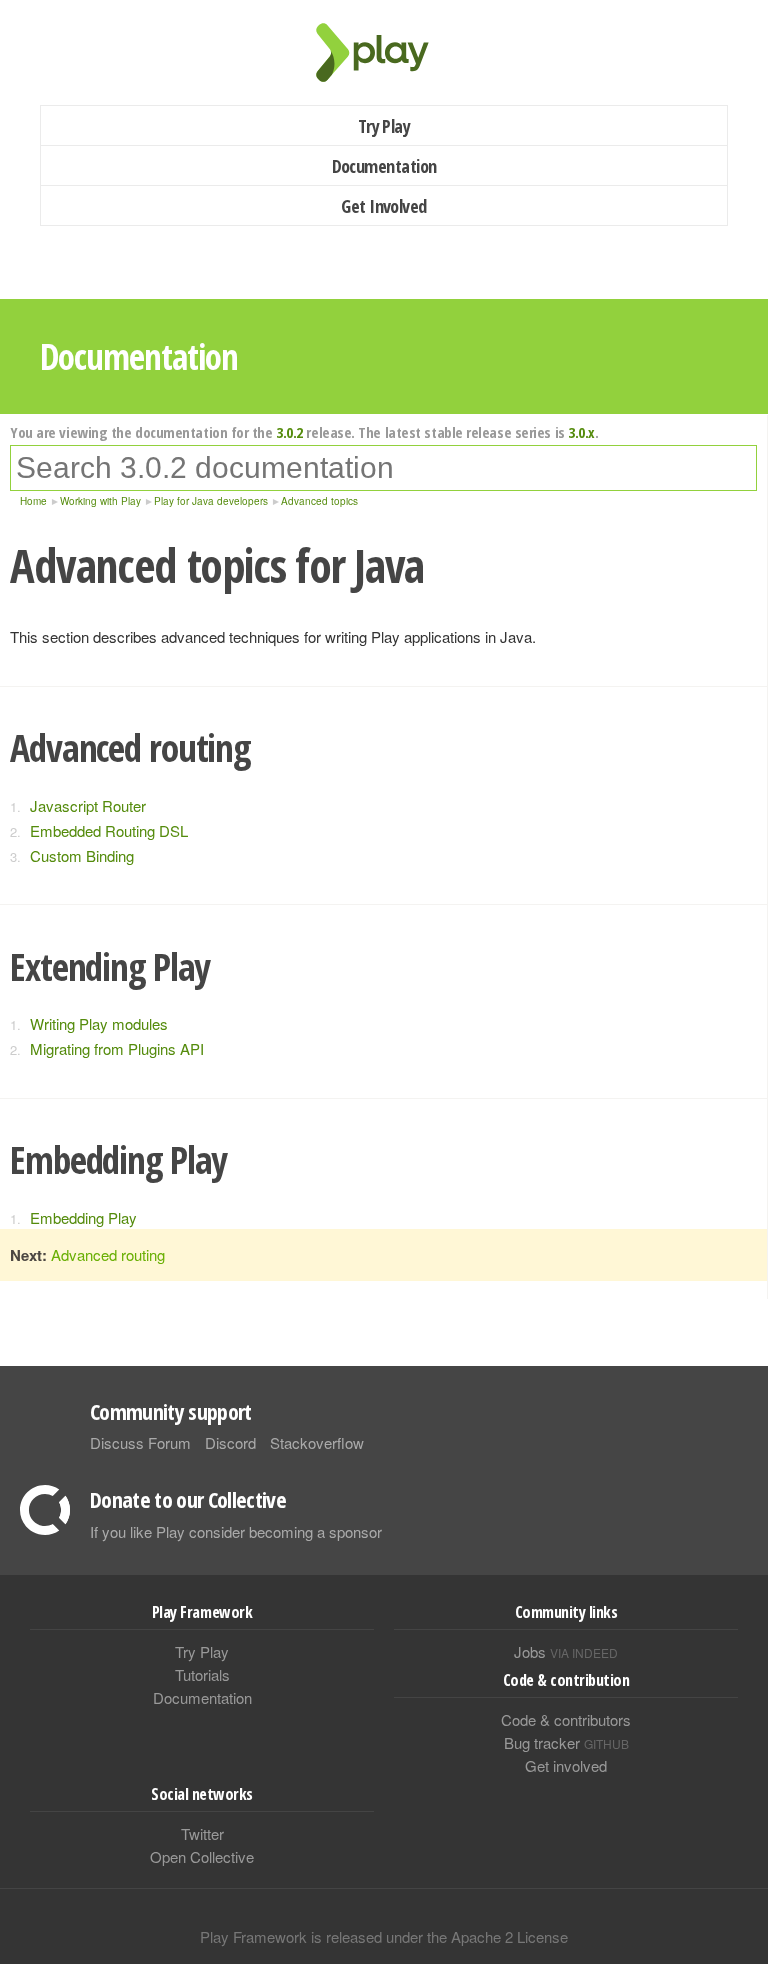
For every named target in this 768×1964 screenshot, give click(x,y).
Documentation (384, 166)
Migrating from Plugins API (117, 1048)
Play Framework (384, 52)
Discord (230, 1442)
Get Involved (384, 206)
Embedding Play (83, 1217)
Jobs (566, 1651)
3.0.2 (289, 432)
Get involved (566, 1765)
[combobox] (383, 468)
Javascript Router (88, 805)
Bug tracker (566, 1742)
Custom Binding (82, 855)
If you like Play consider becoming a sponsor (236, 1531)
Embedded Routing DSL (109, 830)
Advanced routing (108, 1254)
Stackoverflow (317, 1442)
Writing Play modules (99, 1023)
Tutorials (202, 1674)
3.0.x (581, 432)
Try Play (384, 126)
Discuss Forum (140, 1442)
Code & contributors (566, 1719)
